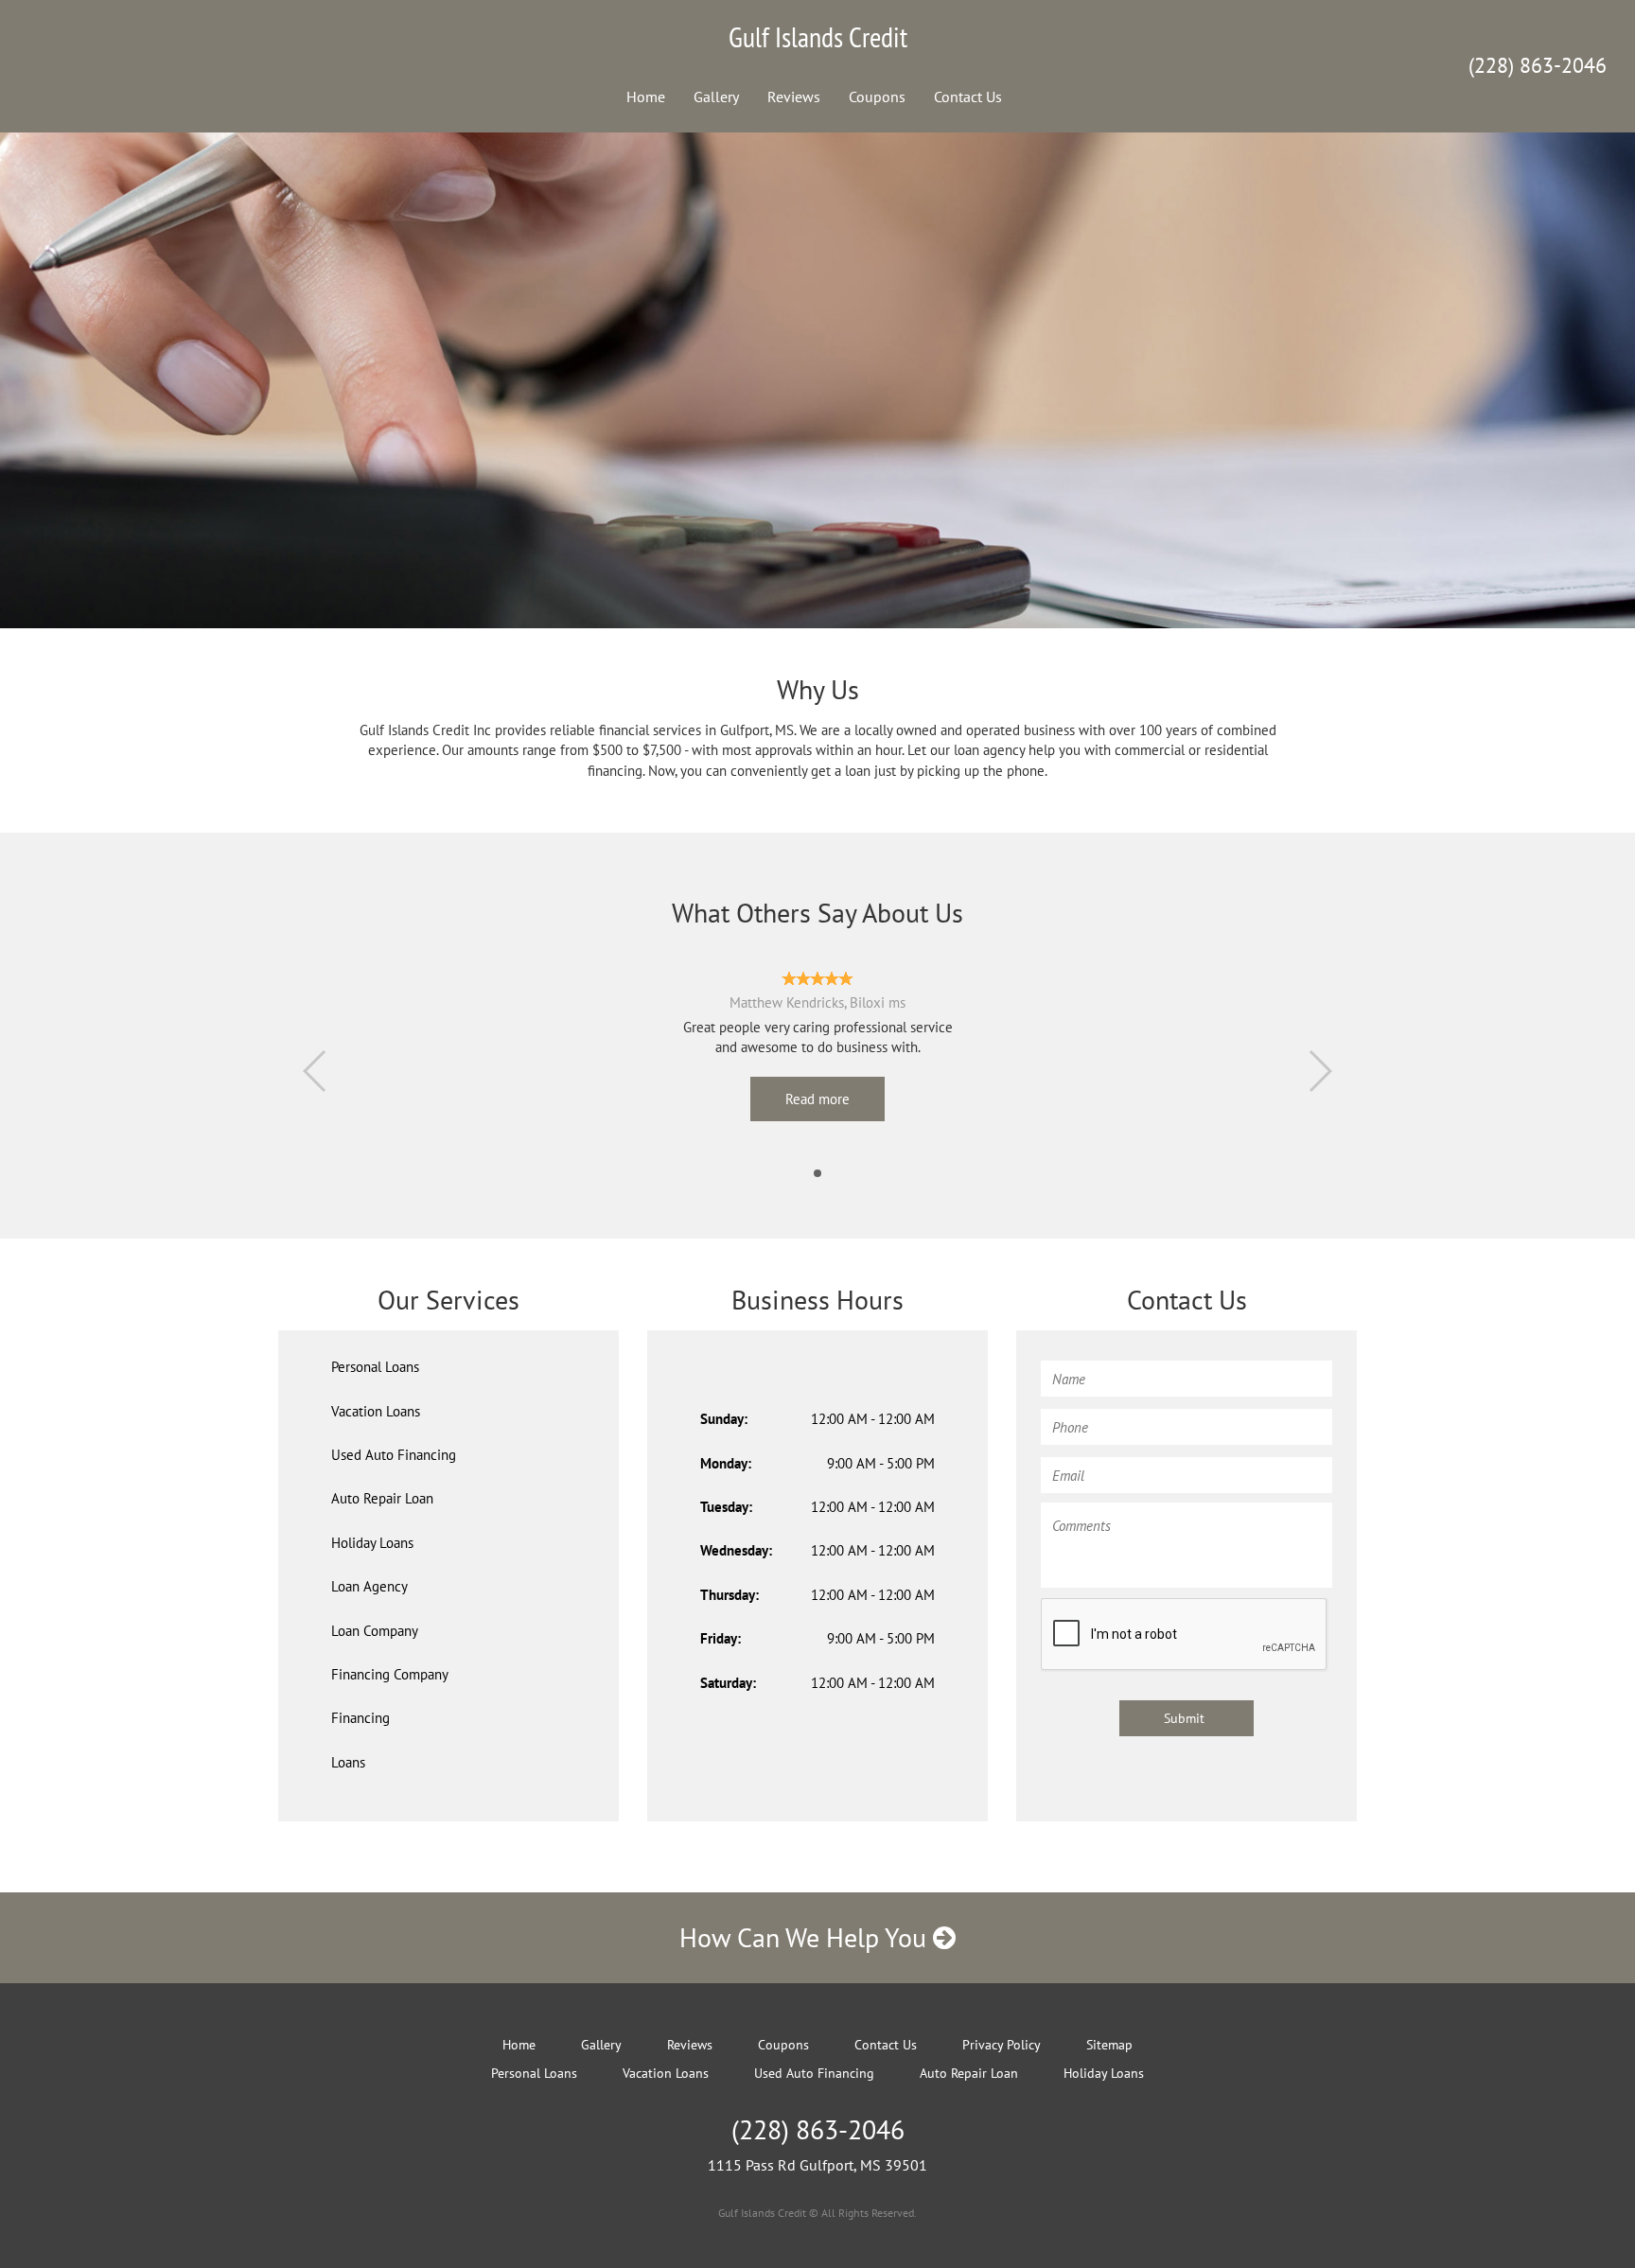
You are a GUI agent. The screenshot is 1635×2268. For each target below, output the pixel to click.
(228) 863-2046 (1538, 65)
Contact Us (968, 97)
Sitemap (1109, 2045)
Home (646, 97)
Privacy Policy (1002, 2045)
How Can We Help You (806, 1937)
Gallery (716, 97)
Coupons (877, 97)
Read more (817, 1099)
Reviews (794, 97)
